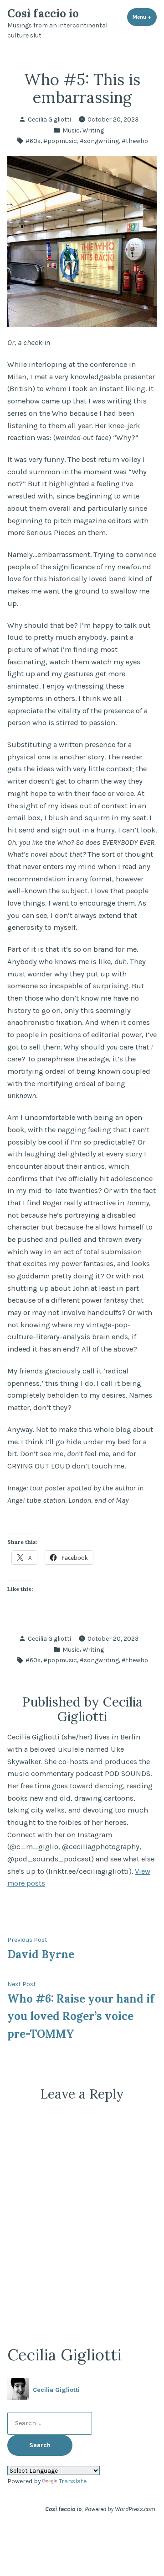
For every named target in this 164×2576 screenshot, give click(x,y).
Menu (145, 17)
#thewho (135, 141)
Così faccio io (43, 13)
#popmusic (60, 141)
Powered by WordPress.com (120, 2509)
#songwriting (99, 141)
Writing (93, 130)
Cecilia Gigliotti (49, 119)
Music (71, 130)
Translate (73, 2481)
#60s (33, 141)
